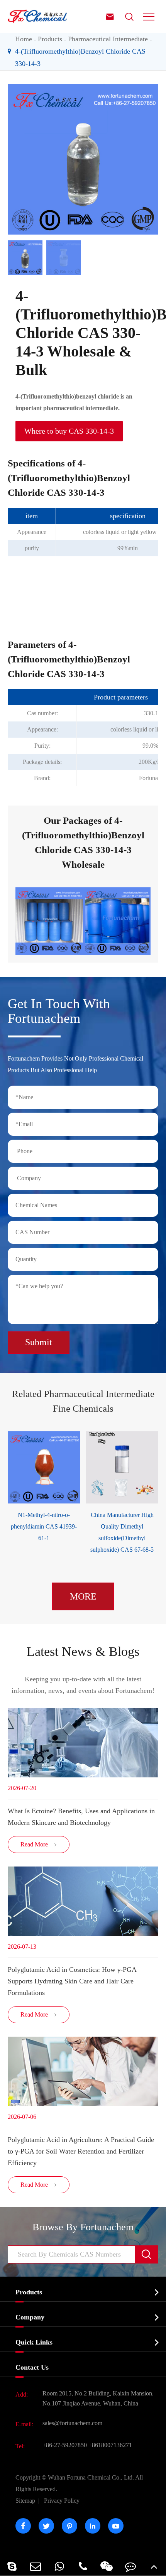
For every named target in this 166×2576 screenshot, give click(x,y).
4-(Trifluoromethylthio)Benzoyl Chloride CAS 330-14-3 (80, 57)
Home (24, 39)
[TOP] (154, 2566)
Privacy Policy (62, 2501)
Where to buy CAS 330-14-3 (69, 431)
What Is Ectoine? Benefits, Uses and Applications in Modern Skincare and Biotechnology (81, 1817)
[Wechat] (107, 2566)
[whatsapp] (59, 2566)
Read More (39, 1844)
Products (50, 39)
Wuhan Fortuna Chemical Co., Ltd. (79, 2483)
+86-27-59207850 (65, 2445)
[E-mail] (35, 2566)
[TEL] (83, 2566)
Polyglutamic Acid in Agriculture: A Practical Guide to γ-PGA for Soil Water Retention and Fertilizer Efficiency (81, 2151)
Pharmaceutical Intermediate (108, 39)
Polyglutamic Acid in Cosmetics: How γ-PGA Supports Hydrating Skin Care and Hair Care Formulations (72, 1981)
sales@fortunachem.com (72, 2423)
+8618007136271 (110, 2445)
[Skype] (12, 2566)
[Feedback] (130, 2566)
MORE (83, 1596)
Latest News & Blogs (83, 1651)
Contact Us (32, 2367)
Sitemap (25, 2501)
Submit (39, 1342)
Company (30, 2317)
